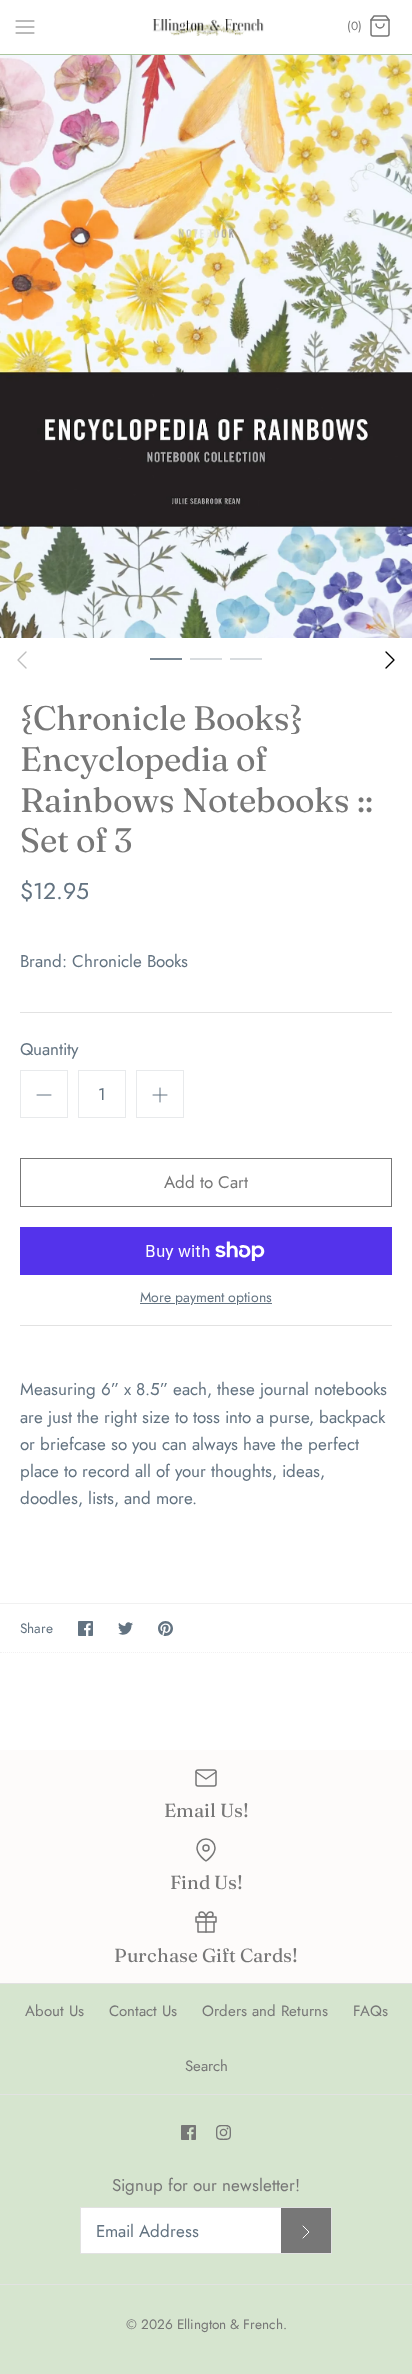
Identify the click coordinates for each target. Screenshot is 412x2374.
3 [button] (246, 658)
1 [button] (166, 658)
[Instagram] (223, 2132)
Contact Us (143, 2011)
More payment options (206, 1297)
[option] (206, 347)
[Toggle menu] (25, 26)
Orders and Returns (265, 2011)
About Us (54, 2011)
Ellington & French (230, 2324)
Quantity (49, 1049)
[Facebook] (188, 2132)
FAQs (370, 2011)
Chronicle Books (130, 961)
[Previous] (22, 660)
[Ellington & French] (206, 27)
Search (206, 2066)
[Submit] (306, 2230)
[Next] (390, 660)
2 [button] (206, 658)
